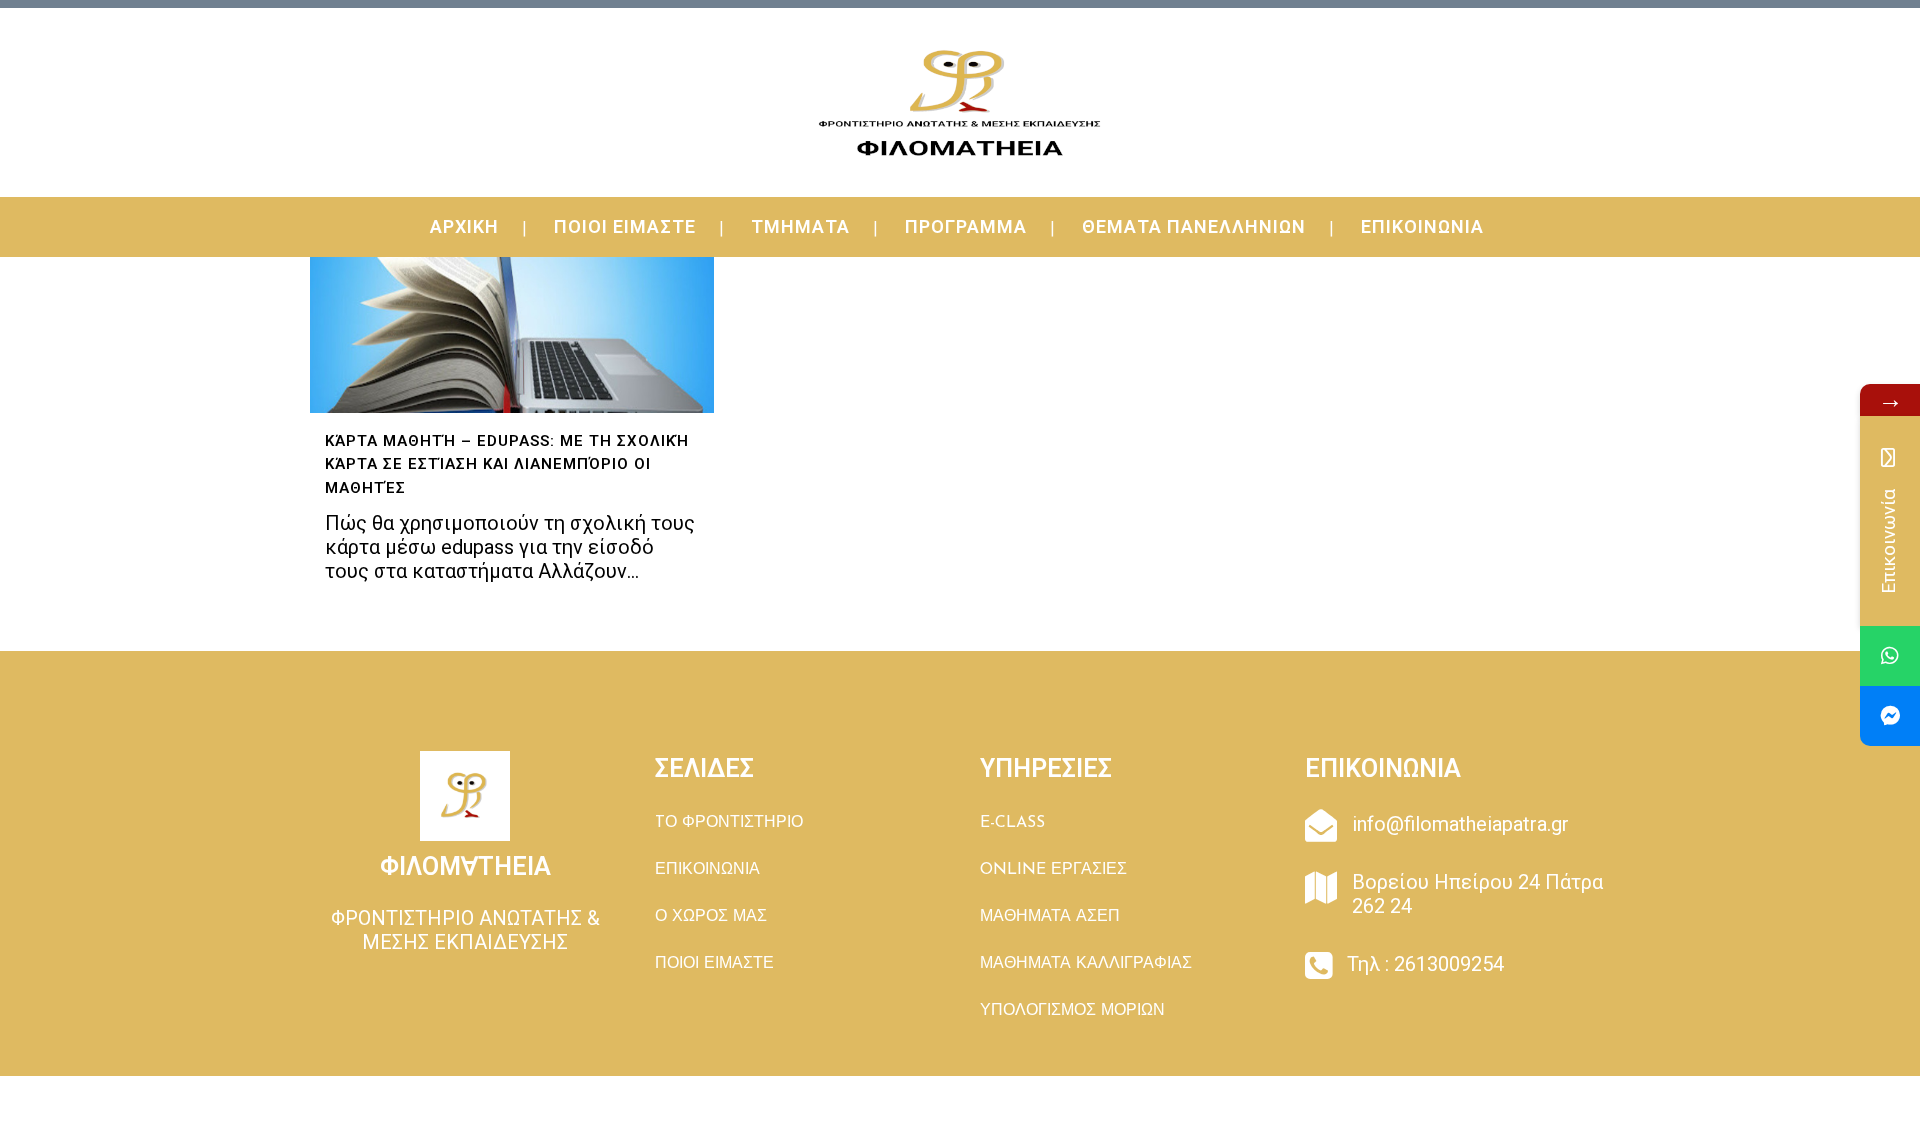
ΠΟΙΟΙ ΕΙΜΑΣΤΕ (714, 964)
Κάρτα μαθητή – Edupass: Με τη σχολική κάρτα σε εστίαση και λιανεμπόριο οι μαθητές (507, 464)
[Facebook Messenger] (1890, 716)
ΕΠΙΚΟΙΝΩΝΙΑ (707, 870)
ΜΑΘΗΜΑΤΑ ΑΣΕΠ (1050, 917)
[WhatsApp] (1890, 656)
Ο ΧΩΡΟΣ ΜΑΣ (711, 917)
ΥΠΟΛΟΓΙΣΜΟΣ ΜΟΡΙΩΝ (1072, 1011)
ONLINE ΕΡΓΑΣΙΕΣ (1053, 870)
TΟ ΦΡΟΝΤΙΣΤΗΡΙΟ (729, 823)
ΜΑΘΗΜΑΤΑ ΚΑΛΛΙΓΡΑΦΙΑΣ (1086, 964)
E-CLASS (1012, 823)
